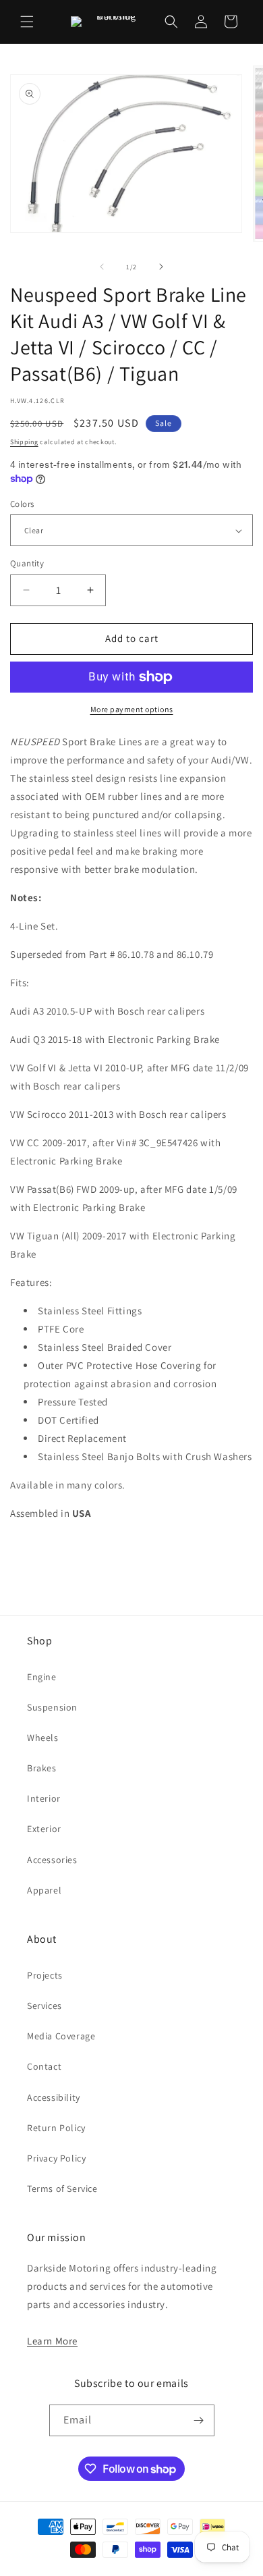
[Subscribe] (199, 2420)
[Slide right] (161, 267)
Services (45, 2006)
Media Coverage (61, 2036)
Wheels (43, 1738)
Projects (45, 1975)
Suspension (52, 1707)
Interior (44, 1798)
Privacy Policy (56, 2158)
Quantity (27, 563)
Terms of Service (62, 2189)
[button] (27, 22)
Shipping (24, 442)
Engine (42, 1677)
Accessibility (54, 2097)
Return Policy (56, 2128)
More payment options (132, 709)
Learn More (52, 2341)
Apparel (44, 1890)
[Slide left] (102, 267)
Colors (22, 504)
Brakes (42, 1768)
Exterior (44, 1829)
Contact (44, 2066)
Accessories (52, 1860)
